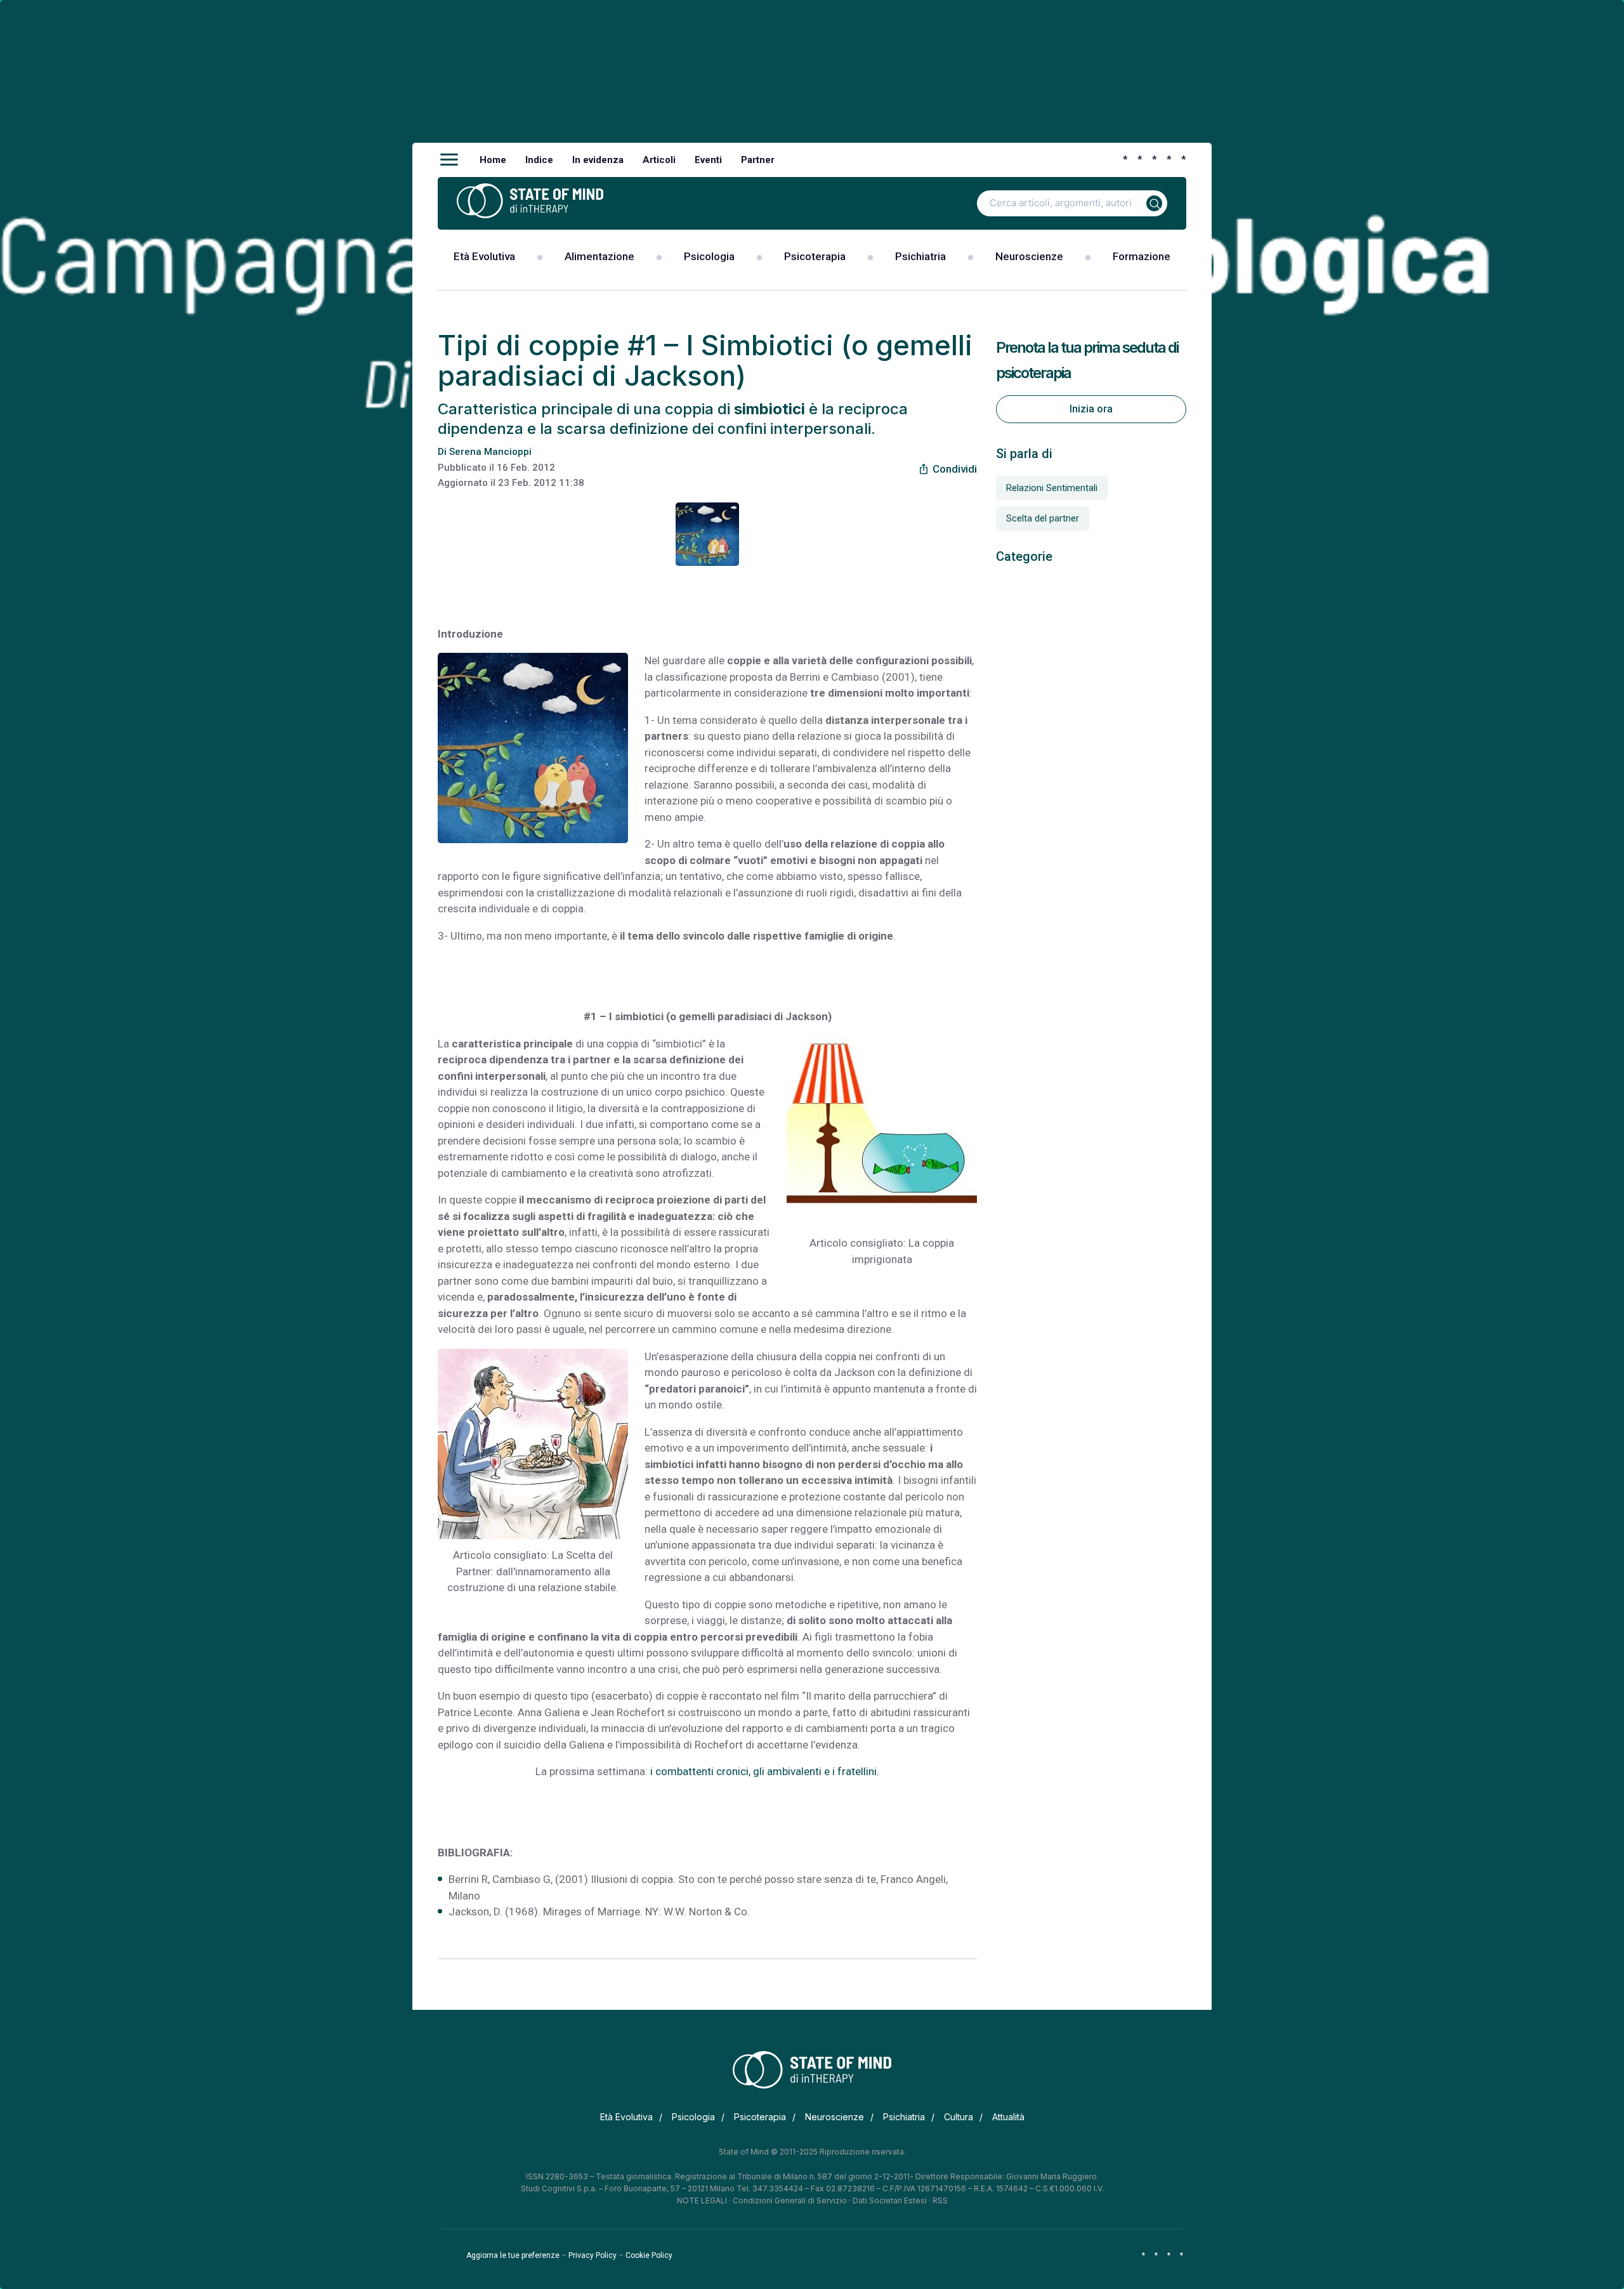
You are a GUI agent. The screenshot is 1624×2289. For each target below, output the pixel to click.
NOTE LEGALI (702, 2200)
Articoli (659, 160)
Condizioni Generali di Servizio (790, 2200)
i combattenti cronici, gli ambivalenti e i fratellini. (763, 1771)
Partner (758, 160)
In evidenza (598, 160)
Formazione (1142, 256)
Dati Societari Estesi (890, 2200)
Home (493, 160)
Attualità (1008, 2117)
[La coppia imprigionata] (882, 1131)
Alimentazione (599, 256)
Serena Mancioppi (490, 452)
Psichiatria (920, 256)
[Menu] (449, 160)
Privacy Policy (593, 2255)
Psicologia (709, 256)
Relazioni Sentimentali (1052, 488)
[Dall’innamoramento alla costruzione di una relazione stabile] (533, 1444)
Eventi (708, 160)
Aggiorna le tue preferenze (513, 2255)
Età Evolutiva (484, 256)
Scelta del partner (1043, 518)
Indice (539, 160)
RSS (940, 2200)
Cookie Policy (649, 2255)
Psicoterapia (815, 256)
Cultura (959, 2117)
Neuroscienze (1029, 256)
